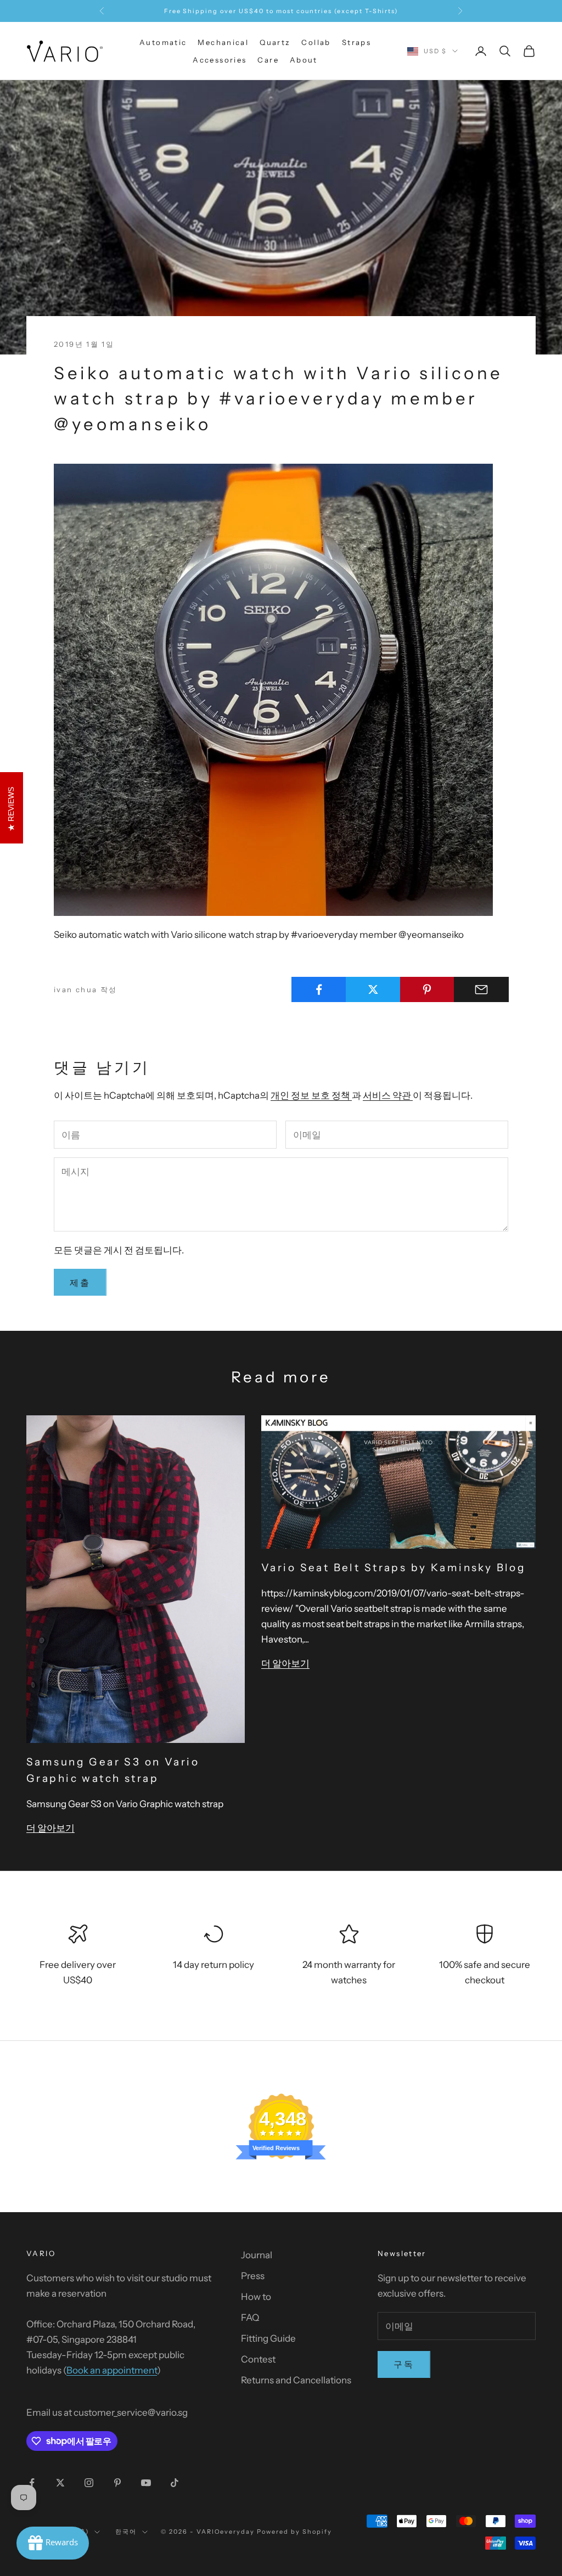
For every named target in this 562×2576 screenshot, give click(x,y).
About (304, 60)
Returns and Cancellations (296, 2380)
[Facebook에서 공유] (319, 989)
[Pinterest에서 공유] (428, 989)
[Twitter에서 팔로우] (60, 2483)
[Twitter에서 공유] (373, 989)
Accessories (220, 60)
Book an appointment (112, 2370)
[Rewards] (53, 2543)
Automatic (163, 42)
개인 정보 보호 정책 (311, 1095)
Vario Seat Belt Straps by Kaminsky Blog (394, 1568)
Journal (257, 2255)
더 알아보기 (50, 1828)
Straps (356, 42)
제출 (80, 1283)
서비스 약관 (388, 1095)
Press (253, 2276)
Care (268, 60)
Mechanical (223, 42)
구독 (404, 2364)
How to (256, 2297)
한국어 (126, 2532)
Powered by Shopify (294, 2532)
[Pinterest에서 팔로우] (117, 2483)
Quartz (275, 42)
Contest (258, 2359)
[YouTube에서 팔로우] (146, 2483)
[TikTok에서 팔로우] (175, 2483)
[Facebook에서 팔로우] (32, 2483)
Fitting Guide (268, 2338)
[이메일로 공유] (481, 989)
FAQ (250, 2318)
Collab (316, 42)
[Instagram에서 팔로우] (89, 2483)
